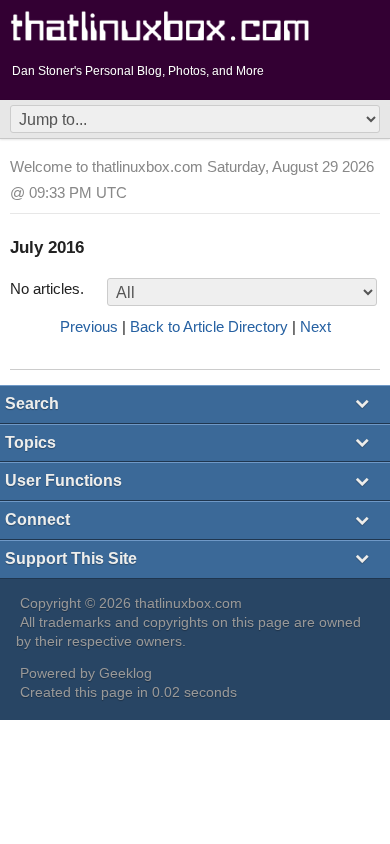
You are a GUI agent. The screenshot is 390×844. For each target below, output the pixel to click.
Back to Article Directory (209, 326)
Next (315, 326)
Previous (89, 326)
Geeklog (125, 673)
